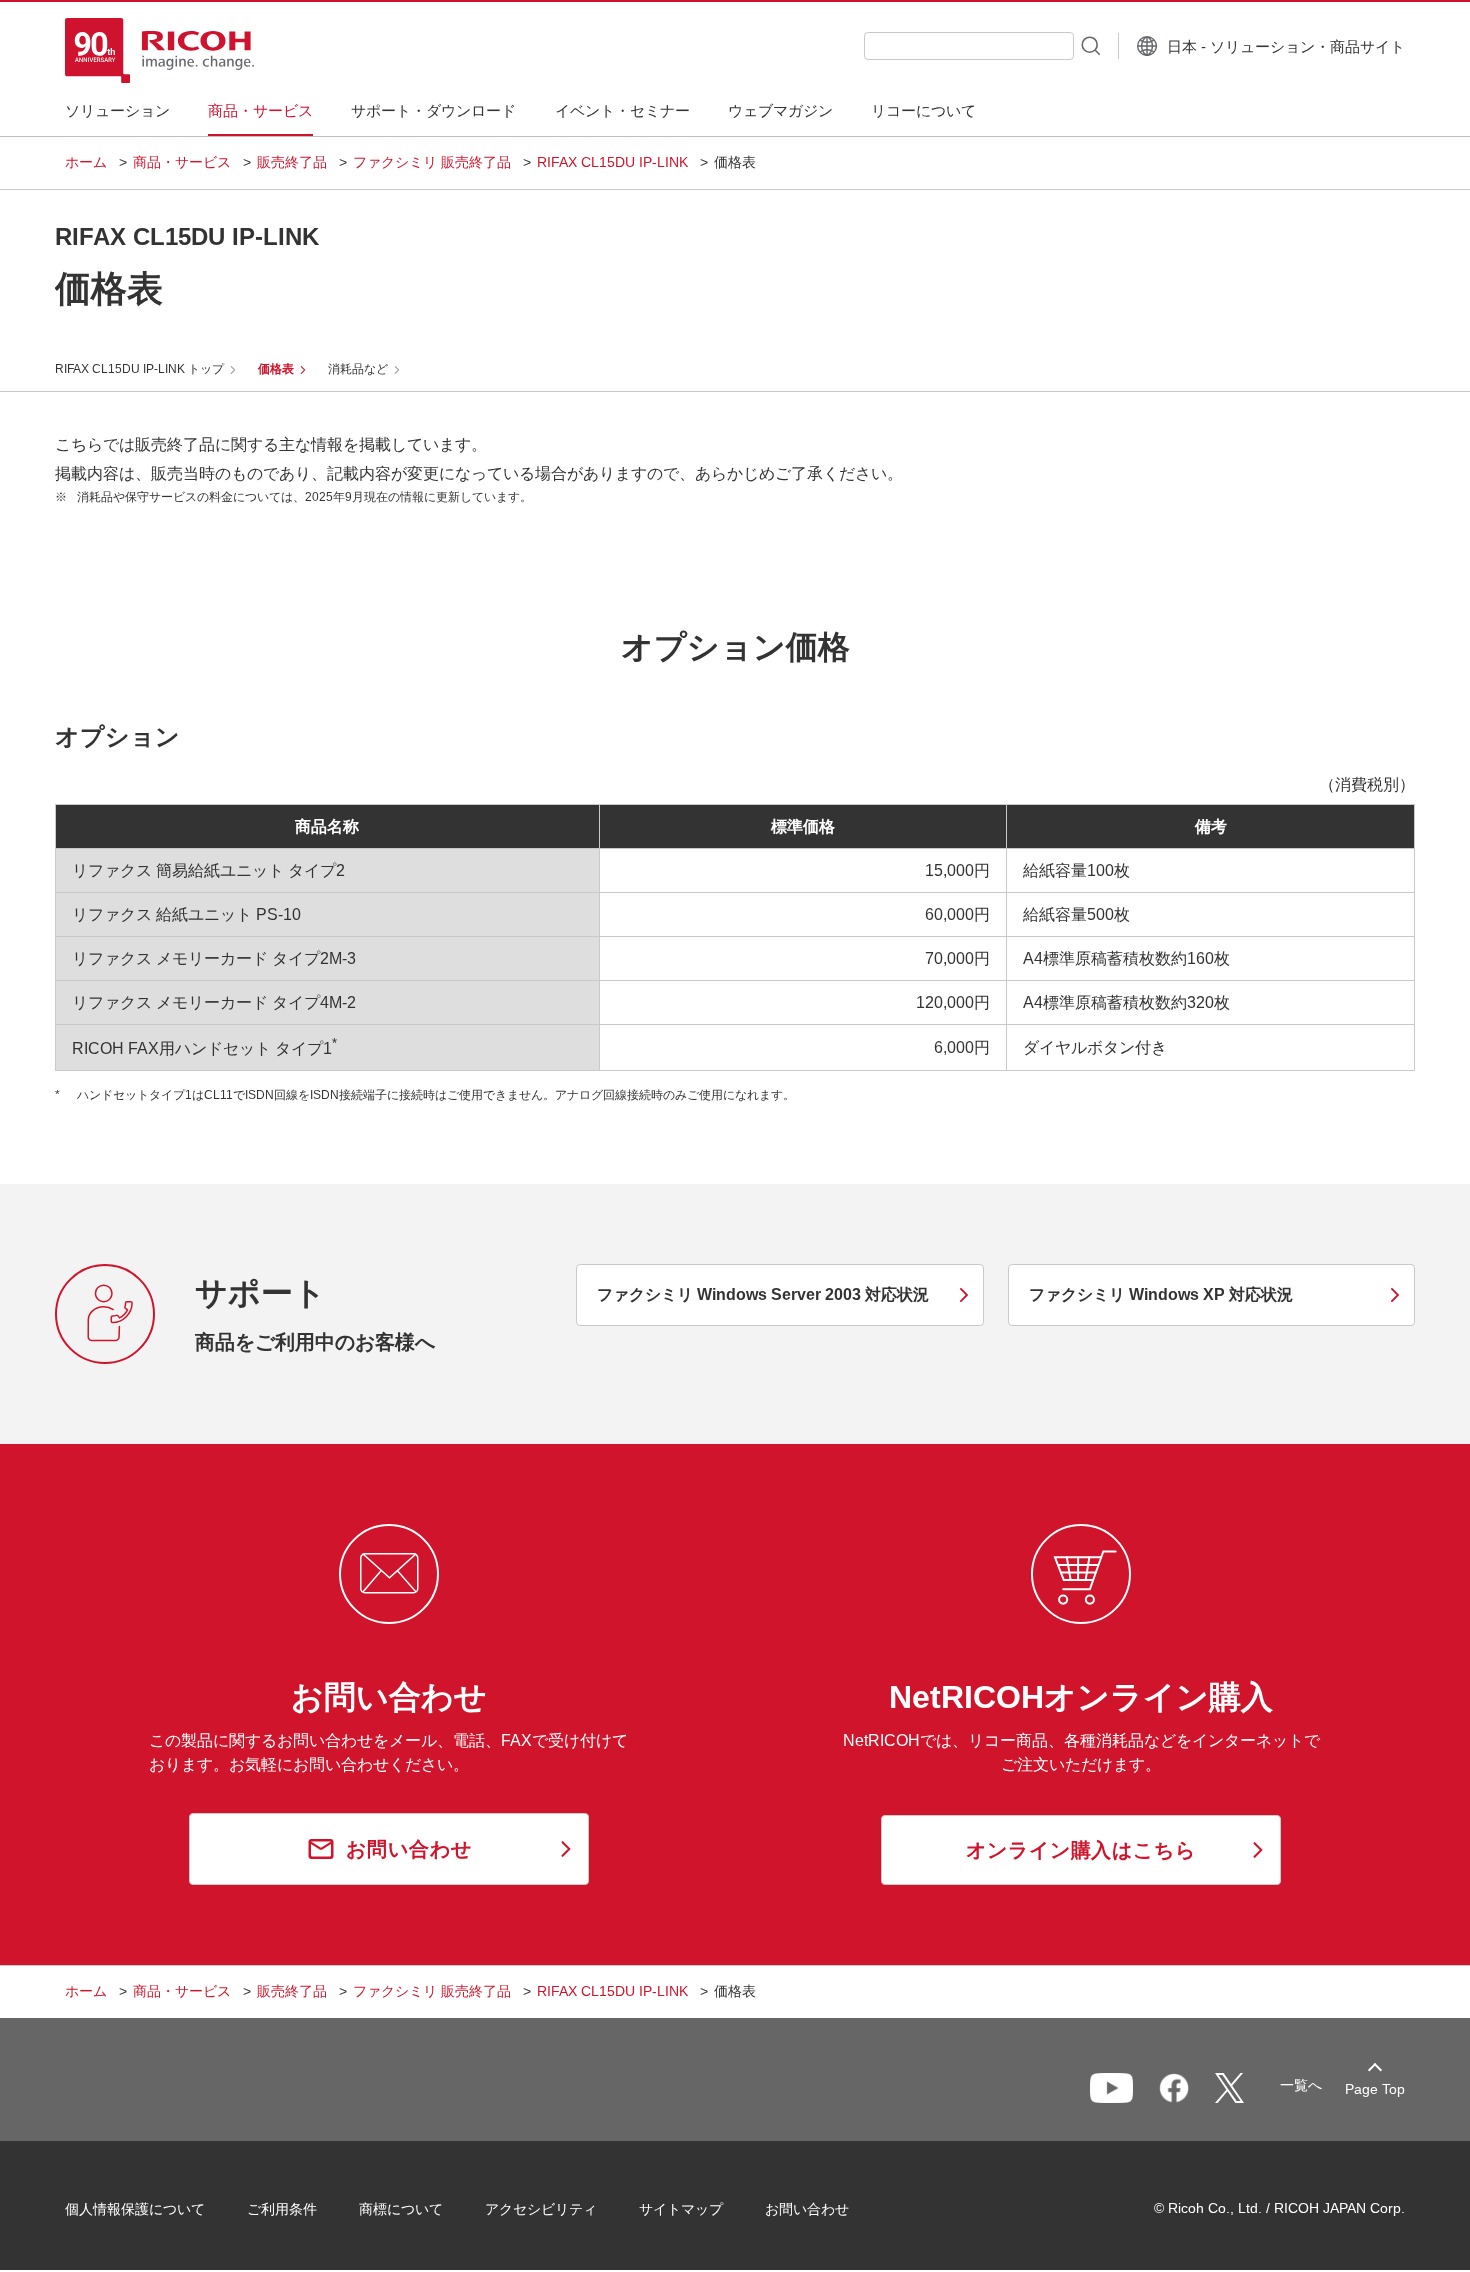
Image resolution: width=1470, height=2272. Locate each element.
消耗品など (358, 369)
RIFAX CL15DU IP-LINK (612, 162)
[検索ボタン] (1089, 45)
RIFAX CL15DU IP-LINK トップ (139, 369)
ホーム (86, 162)
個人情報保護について (135, 2209)
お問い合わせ (807, 2209)
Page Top (1375, 2089)
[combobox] (969, 46)
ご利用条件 (282, 2209)
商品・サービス (182, 162)
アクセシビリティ (541, 2209)
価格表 (276, 369)
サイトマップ (681, 2209)
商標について (401, 2209)
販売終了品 (292, 162)
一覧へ (1301, 2085)
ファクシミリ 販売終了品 (432, 162)
